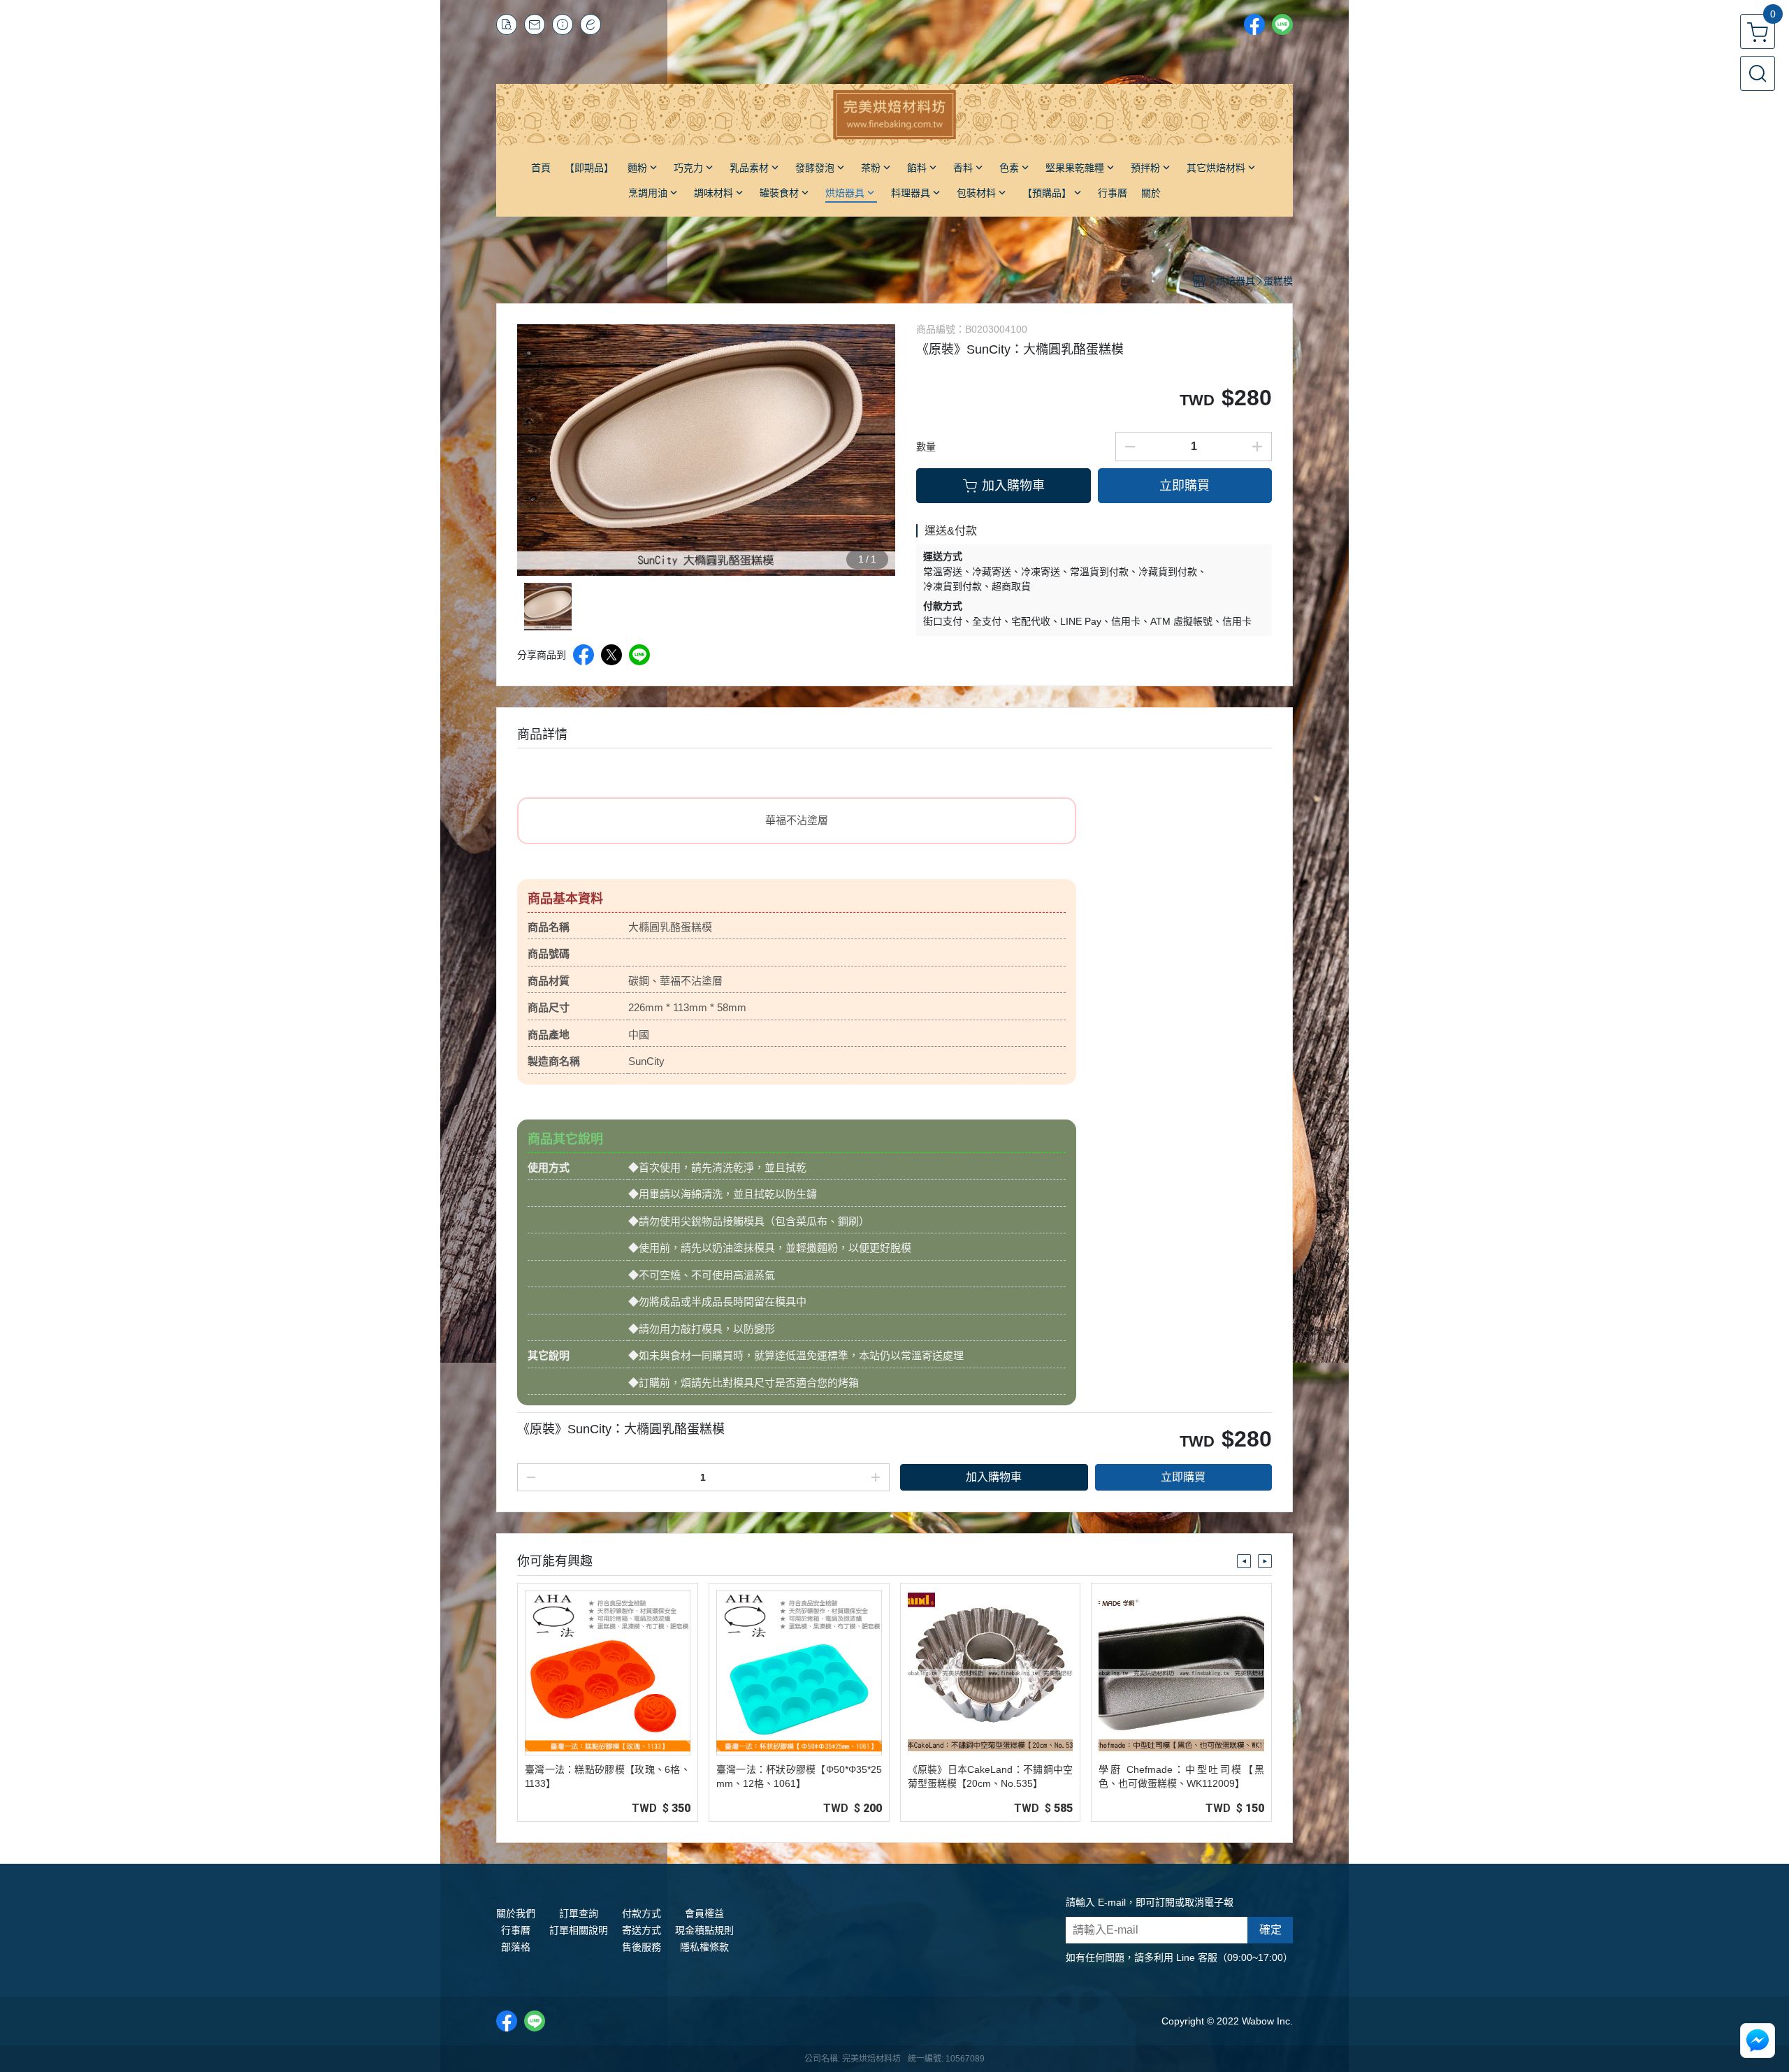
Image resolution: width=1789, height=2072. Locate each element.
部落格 (516, 1947)
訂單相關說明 (579, 1930)
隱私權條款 (704, 1947)
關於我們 (516, 1913)
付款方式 (642, 1913)
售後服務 (642, 1947)
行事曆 (516, 1930)
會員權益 (704, 1913)
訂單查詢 (579, 1913)
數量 (926, 447)
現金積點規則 (704, 1930)
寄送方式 (642, 1930)
